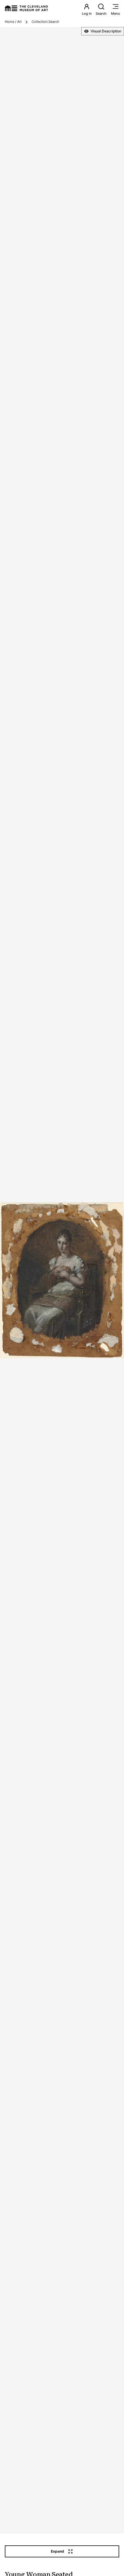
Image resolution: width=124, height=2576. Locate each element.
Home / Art (13, 22)
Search (101, 14)
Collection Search (45, 22)
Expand (57, 2551)
